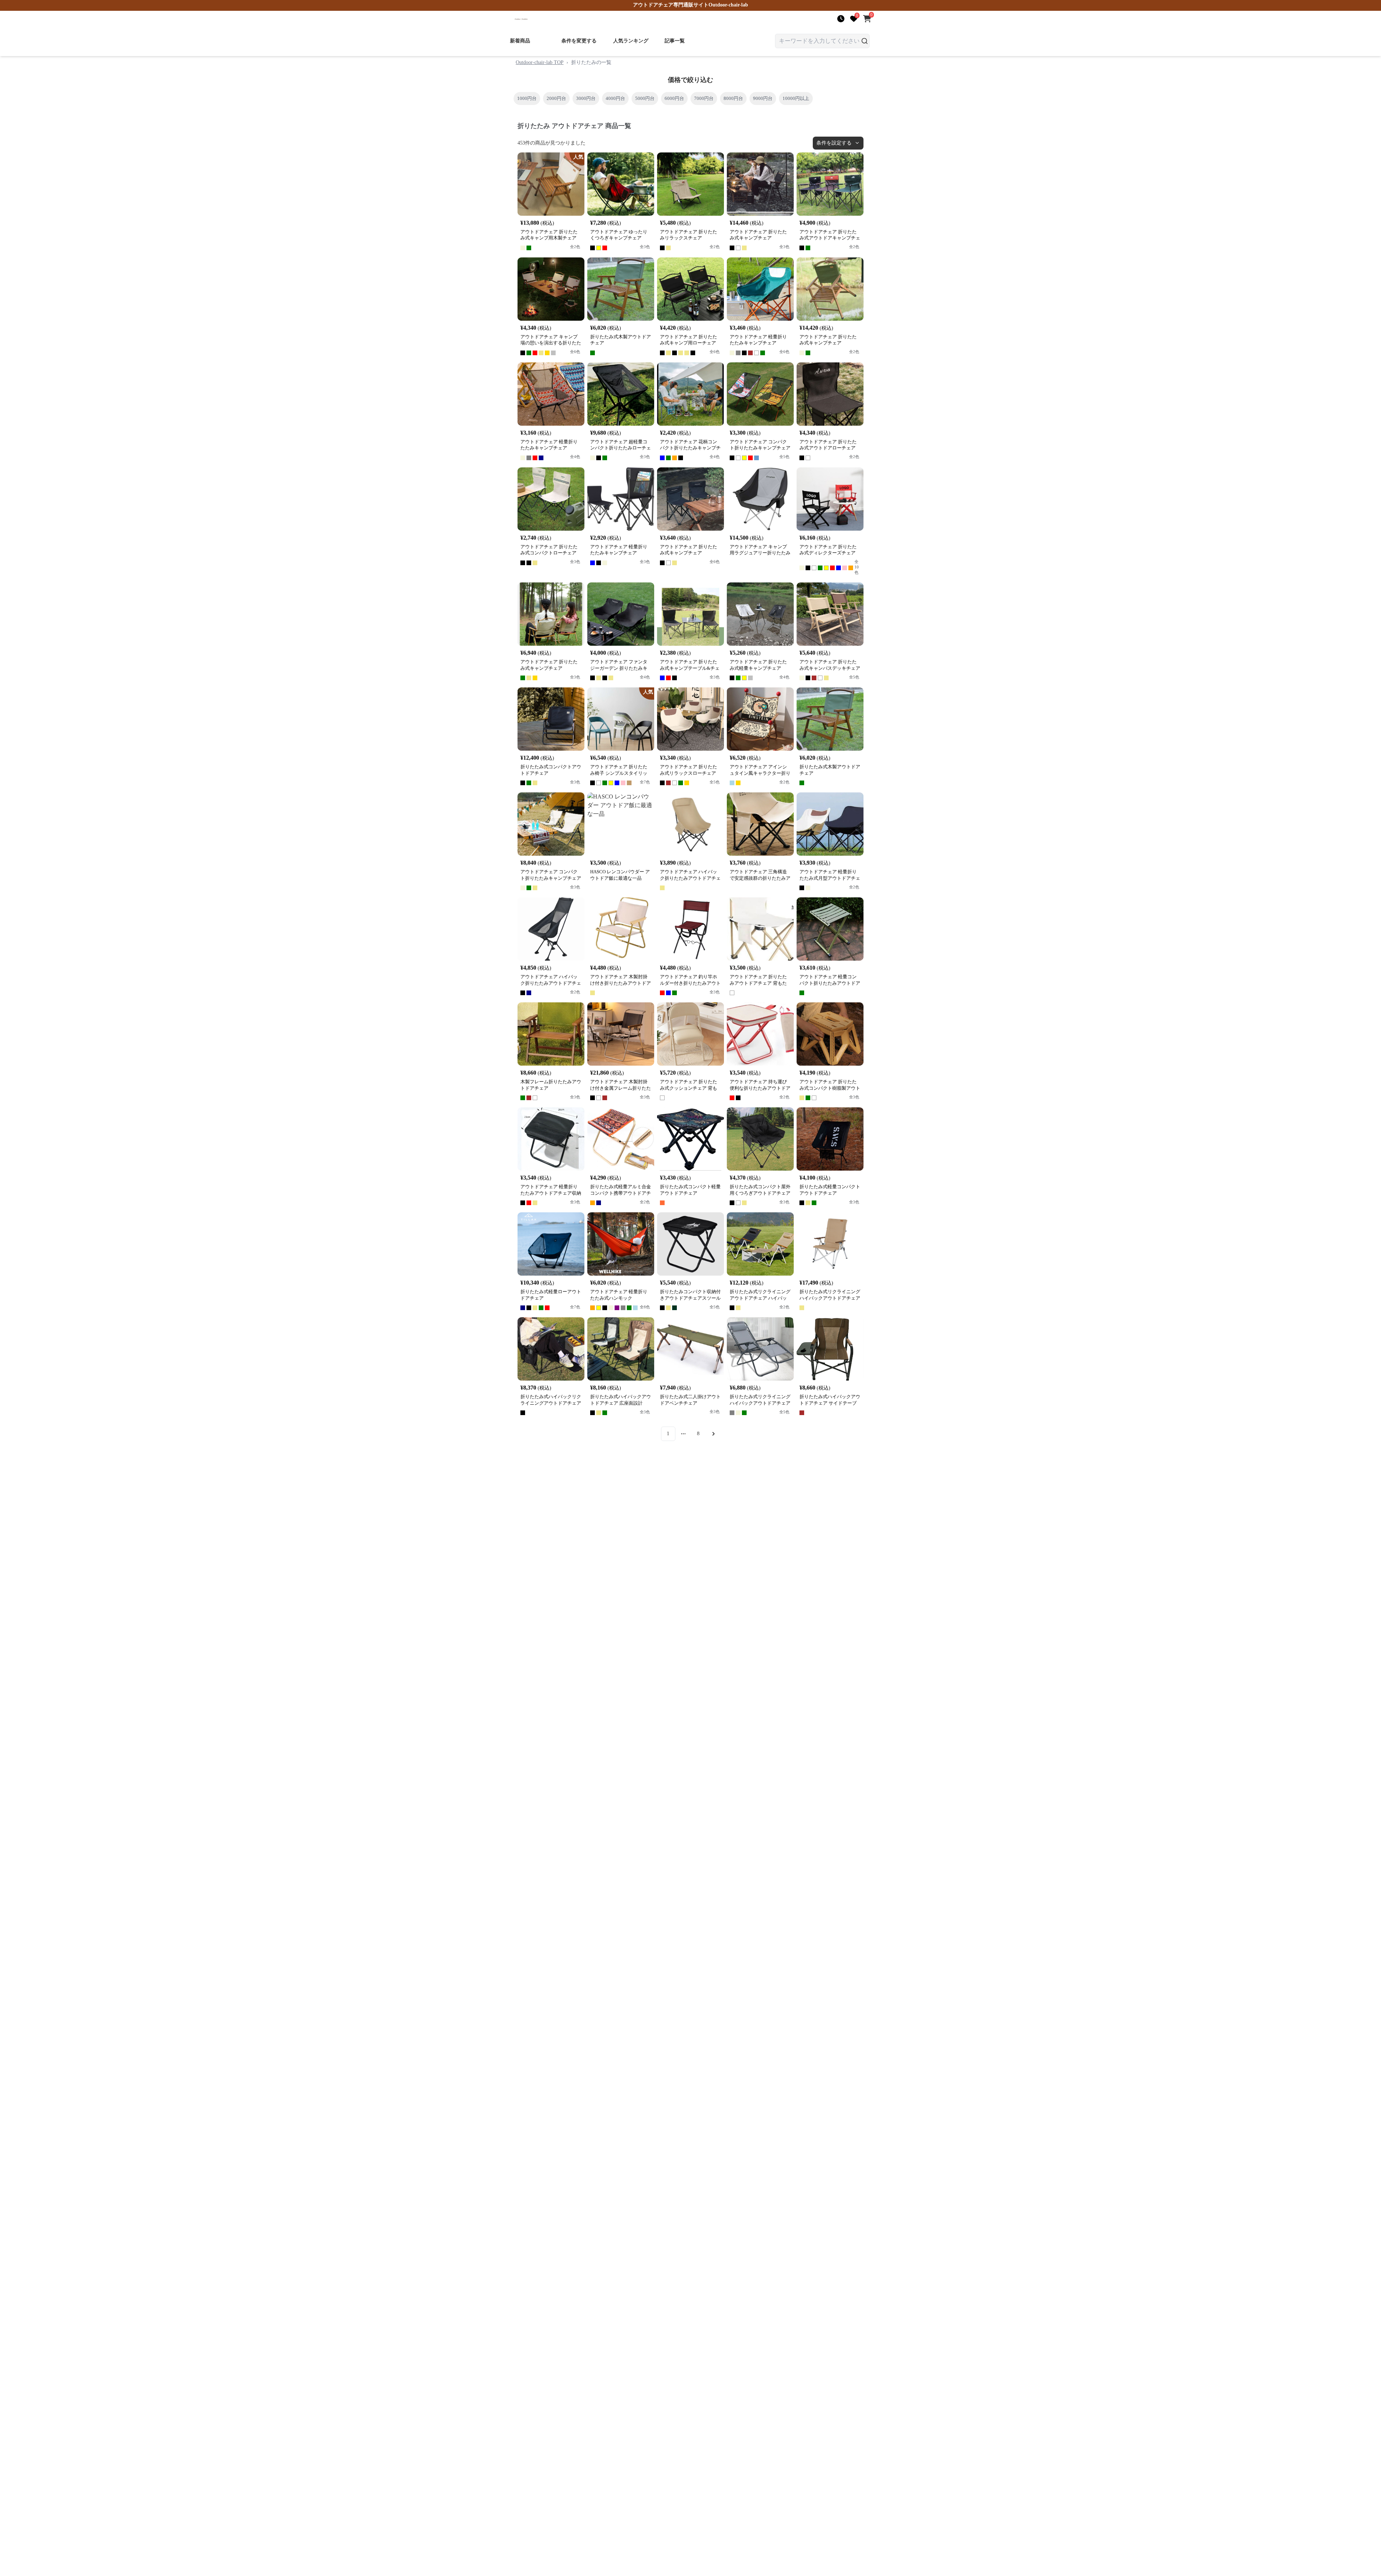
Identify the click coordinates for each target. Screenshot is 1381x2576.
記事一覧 (675, 41)
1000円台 (527, 98)
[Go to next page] (714, 1434)
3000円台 (586, 98)
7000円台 (704, 98)
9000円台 (763, 98)
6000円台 (674, 98)
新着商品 (520, 41)
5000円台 (645, 98)
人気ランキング (631, 41)
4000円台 (615, 98)
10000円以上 (796, 98)
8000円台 (733, 98)
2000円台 (556, 98)
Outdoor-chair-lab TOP (540, 62)
